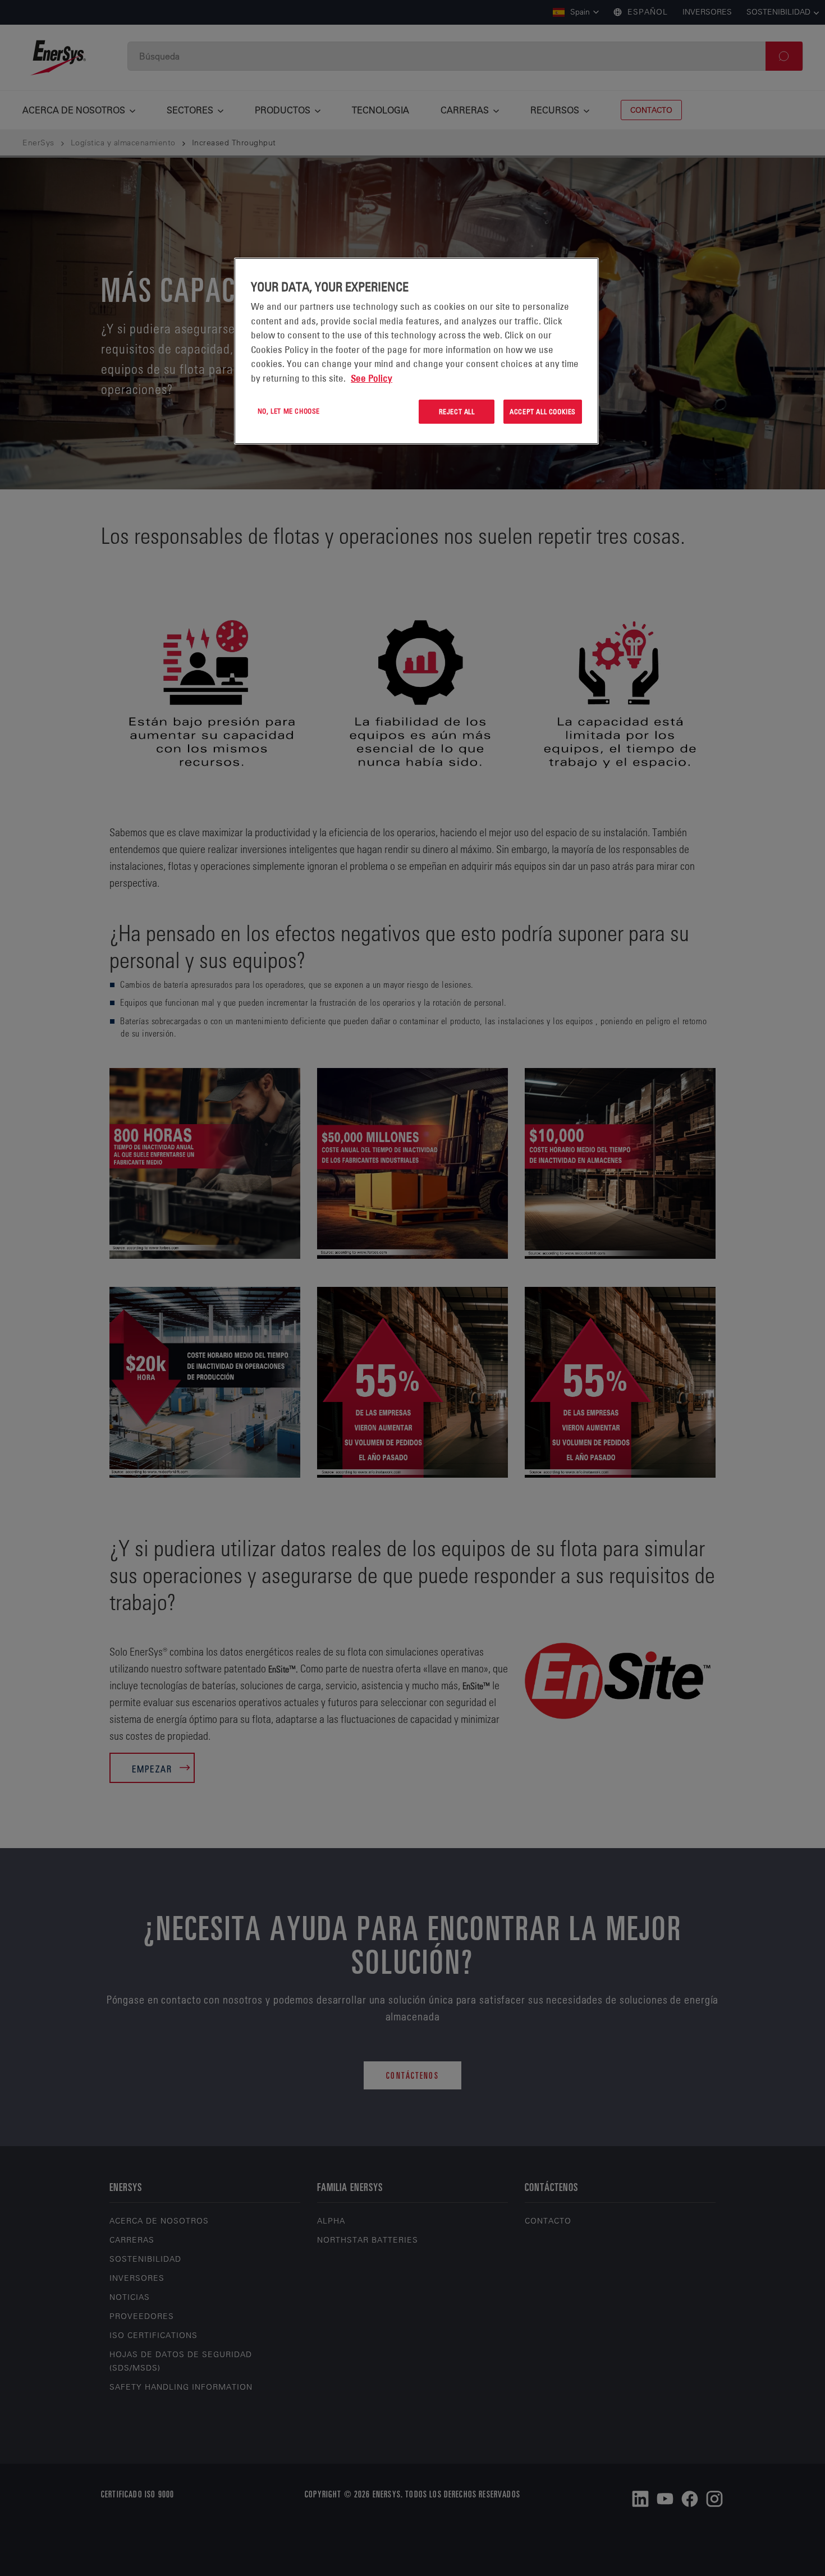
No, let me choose (289, 411)
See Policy (372, 378)
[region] (416, 351)
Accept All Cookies (543, 411)
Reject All (457, 411)
